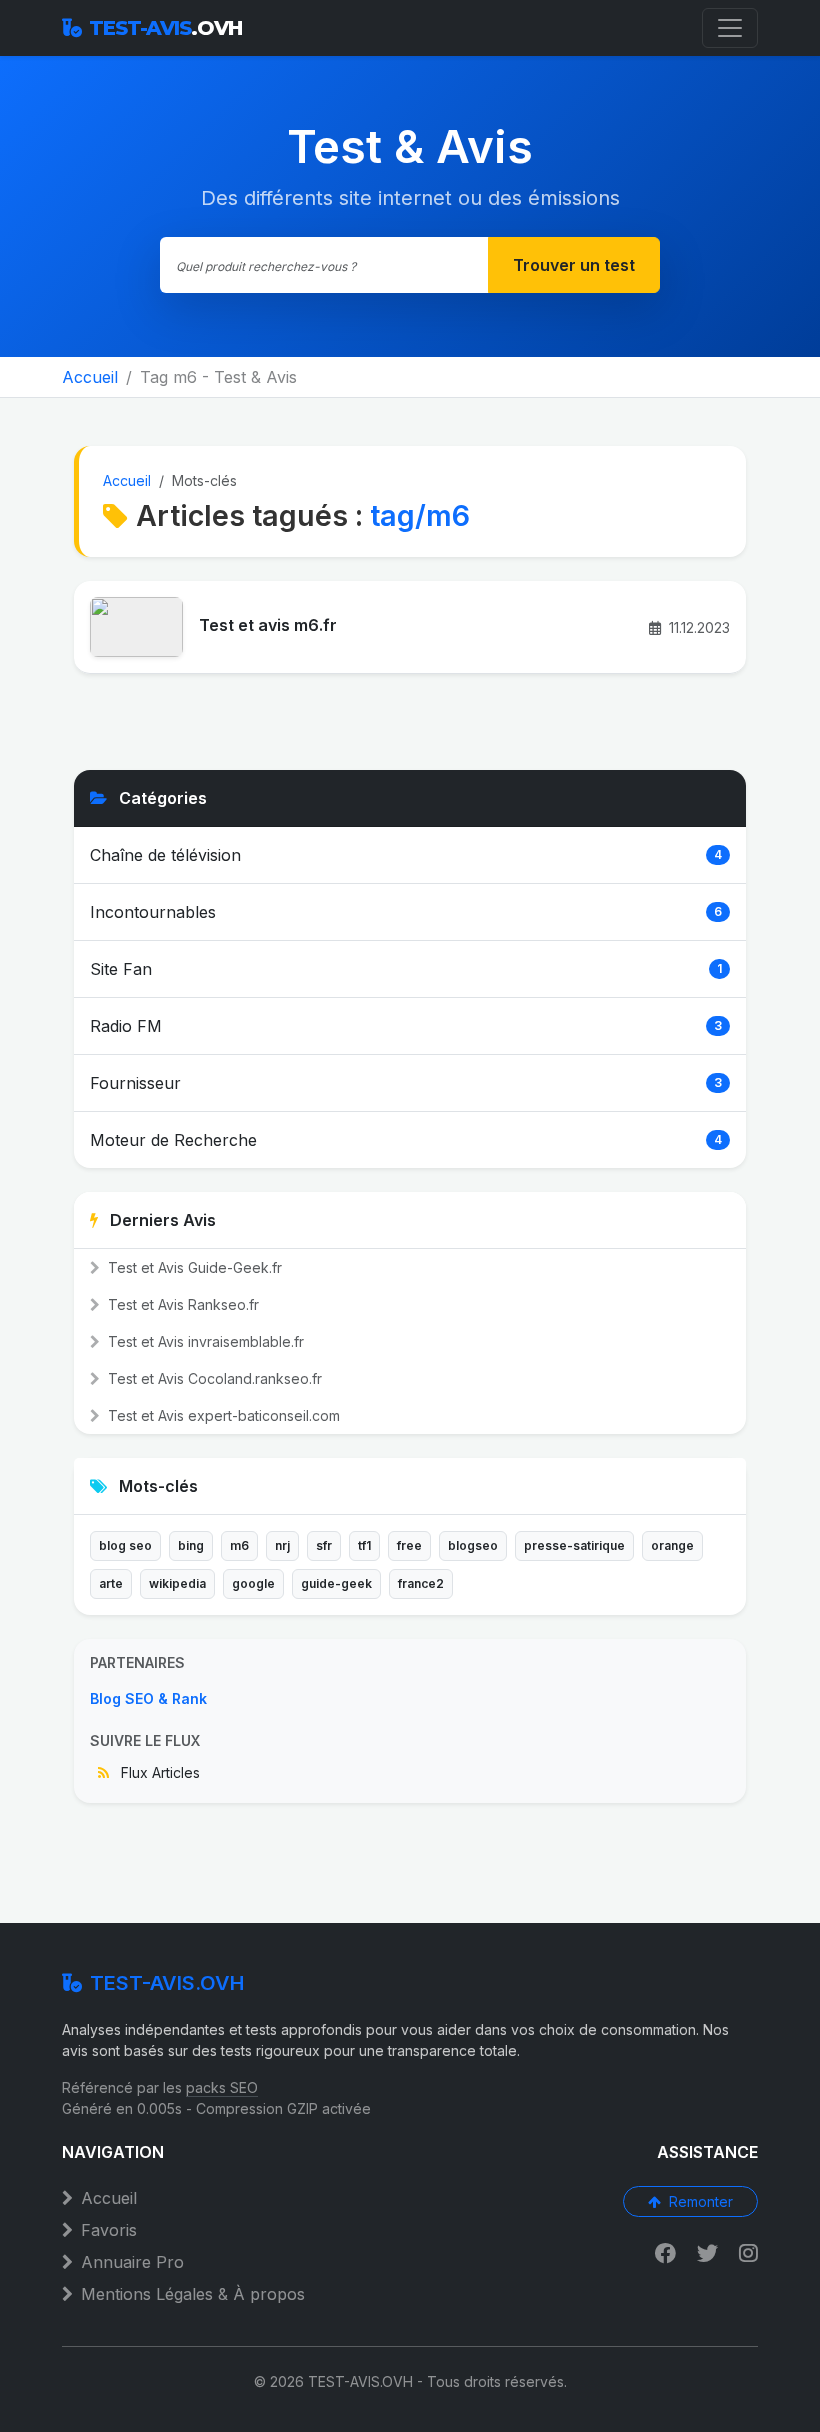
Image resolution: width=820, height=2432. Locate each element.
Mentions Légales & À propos (193, 2294)
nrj (282, 1545)
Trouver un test (574, 265)
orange (672, 1545)
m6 (239, 1545)
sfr (324, 1545)
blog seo (125, 1545)
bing (191, 1545)
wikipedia (177, 1583)
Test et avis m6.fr (268, 625)
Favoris (109, 2230)
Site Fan (121, 969)
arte (111, 1583)
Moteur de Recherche (173, 1140)
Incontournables (153, 912)
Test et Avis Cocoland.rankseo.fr (213, 1378)
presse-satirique (574, 1545)
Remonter (701, 2201)
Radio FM (126, 1026)
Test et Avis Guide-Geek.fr (193, 1267)
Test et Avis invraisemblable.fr (204, 1341)
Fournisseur (135, 1083)
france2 (421, 1583)
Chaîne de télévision (165, 855)
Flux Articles (158, 1772)
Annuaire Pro (132, 2262)
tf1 (364, 1545)
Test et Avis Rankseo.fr (181, 1304)
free (409, 1545)
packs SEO (222, 2087)
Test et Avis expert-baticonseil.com (222, 1415)
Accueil (90, 377)
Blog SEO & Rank (148, 1698)
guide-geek (336, 1583)
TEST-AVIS (165, 28)
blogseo (473, 1545)
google (253, 1583)
